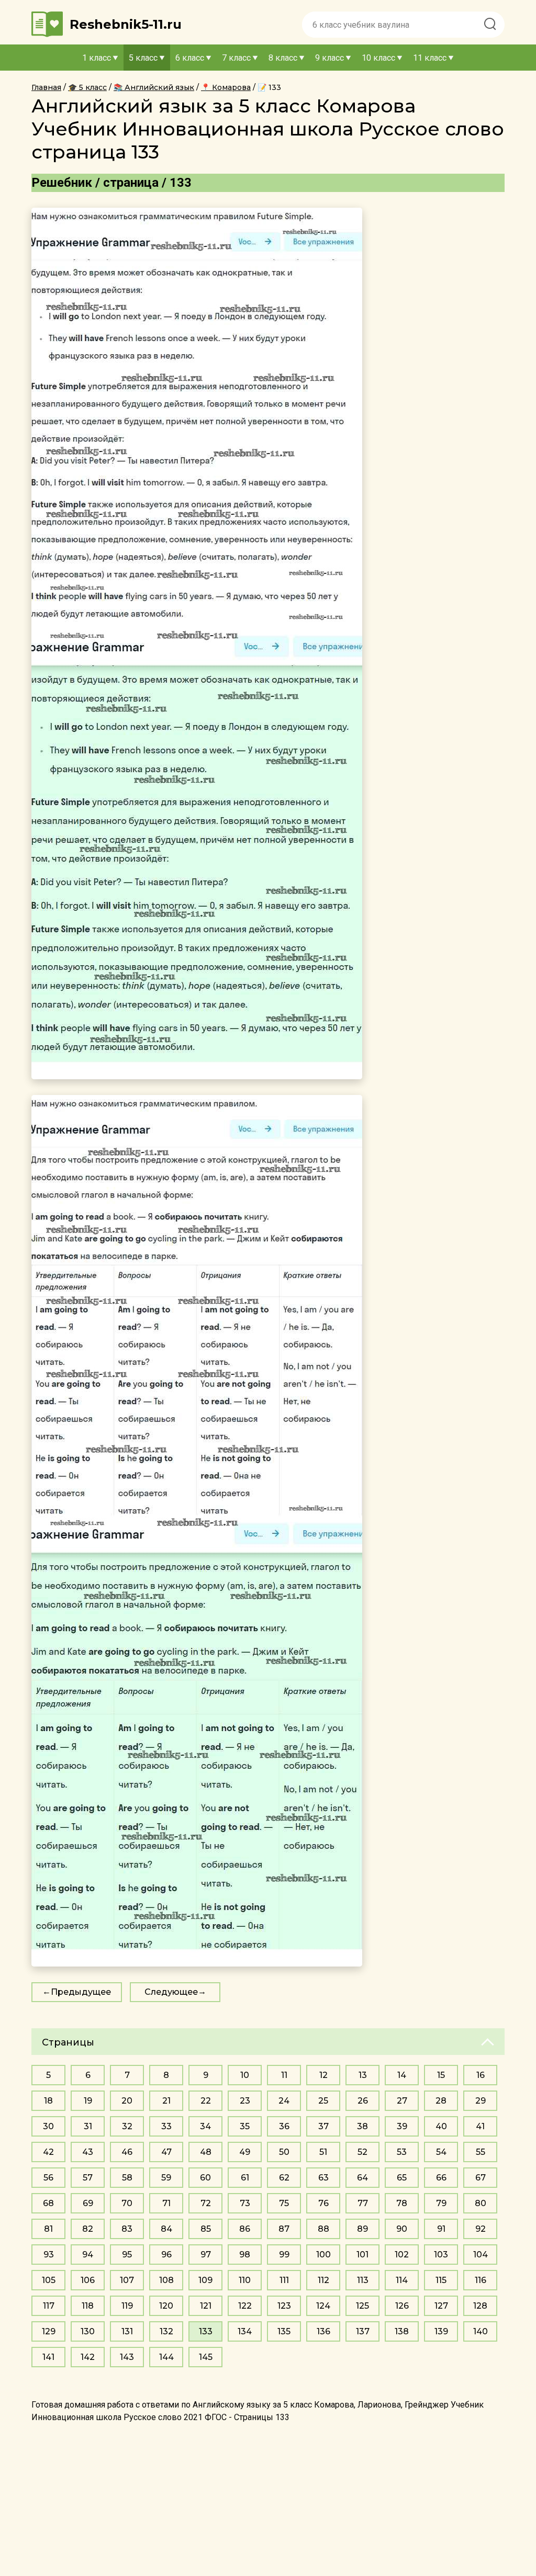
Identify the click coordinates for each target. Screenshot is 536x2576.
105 (49, 2280)
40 (441, 2126)
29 (481, 2101)
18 (48, 2101)
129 (49, 2331)
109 (205, 2280)
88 (323, 2229)
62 (284, 2178)
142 (88, 2357)
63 (323, 2178)
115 (441, 2280)
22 (206, 2101)
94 (88, 2255)
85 (206, 2229)
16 (481, 2075)
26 (363, 2101)
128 (480, 2306)
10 (245, 2075)
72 (206, 2203)
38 (362, 2126)
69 (88, 2203)
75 (284, 2203)
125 (362, 2306)
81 (48, 2229)
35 (245, 2126)
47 (166, 2152)
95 (127, 2255)
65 (402, 2178)
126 (402, 2306)
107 (127, 2280)
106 (88, 2280)
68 (48, 2203)
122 (245, 2306)
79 (441, 2203)
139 (441, 2331)
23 (245, 2101)
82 (88, 2229)
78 (402, 2203)
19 (88, 2101)
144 (166, 2357)
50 (284, 2152)
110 (245, 2280)
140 (481, 2331)
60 (205, 2178)
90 (402, 2229)
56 (48, 2178)
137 (363, 2331)
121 (206, 2306)
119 (127, 2306)
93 (49, 2255)
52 (362, 2152)
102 (402, 2255)
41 (480, 2126)
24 (284, 2101)
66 (441, 2178)
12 (323, 2075)
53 (402, 2152)
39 (402, 2126)
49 (245, 2152)
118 (88, 2306)
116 (481, 2280)
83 (127, 2229)
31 (88, 2126)
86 (245, 2229)
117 (49, 2306)
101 (362, 2255)
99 (284, 2255)
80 (481, 2203)
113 (363, 2280)
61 (245, 2178)
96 (166, 2255)
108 (166, 2280)
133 (206, 2331)
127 (441, 2306)
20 (127, 2101)
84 (166, 2229)
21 (166, 2101)
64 (362, 2178)
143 (127, 2357)
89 (362, 2229)
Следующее (171, 1992)
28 (441, 2101)
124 (323, 2306)
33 (166, 2126)
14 (402, 2075)
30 (48, 2126)
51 (323, 2152)
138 (402, 2331)
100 (323, 2255)
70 (127, 2203)
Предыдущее (81, 1992)
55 (481, 2152)
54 (441, 2152)
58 (127, 2178)
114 (402, 2280)
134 (245, 2331)
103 (441, 2255)
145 (206, 2357)
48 (206, 2152)
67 (481, 2178)
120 (166, 2306)
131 (127, 2331)
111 (284, 2280)
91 (441, 2229)
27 (402, 2101)
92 (481, 2229)
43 (88, 2152)
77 (363, 2203)
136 (323, 2331)
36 (284, 2126)
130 (88, 2331)
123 (284, 2306)
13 (363, 2075)
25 (323, 2101)
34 (205, 2126)
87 (284, 2229)
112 (323, 2280)
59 (166, 2178)
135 (284, 2331)
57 (88, 2178)
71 (166, 2203)
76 (323, 2203)
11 (284, 2075)
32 (127, 2126)
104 (481, 2255)
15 (441, 2075)
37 (323, 2126)
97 (206, 2255)
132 (166, 2331)
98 (245, 2255)
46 (127, 2152)
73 (245, 2203)
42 (48, 2152)
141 (48, 2357)
